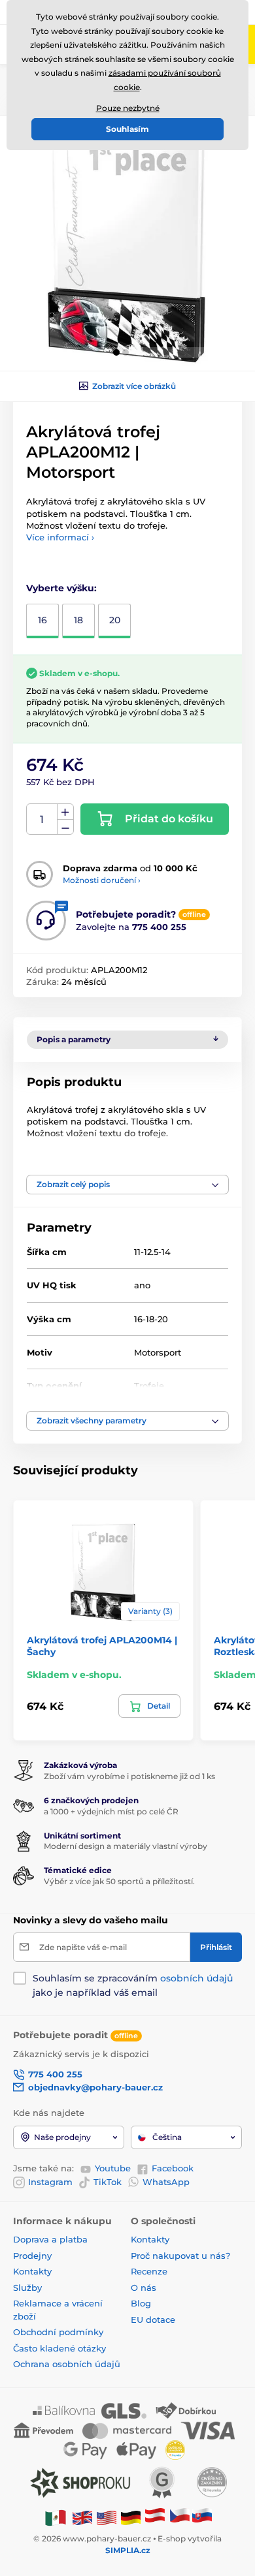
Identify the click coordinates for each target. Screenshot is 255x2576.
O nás (144, 2288)
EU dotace (153, 2320)
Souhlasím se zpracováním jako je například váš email (133, 1985)
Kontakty (32, 2271)
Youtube (113, 2168)
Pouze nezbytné (128, 108)
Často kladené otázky (59, 2348)
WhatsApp (166, 2182)
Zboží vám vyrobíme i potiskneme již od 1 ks (129, 1776)
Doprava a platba (50, 2239)
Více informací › (60, 537)
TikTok (108, 2182)
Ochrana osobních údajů (67, 2364)
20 (115, 620)
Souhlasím (127, 129)
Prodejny (32, 2256)
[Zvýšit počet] (65, 812)
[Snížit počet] (65, 827)
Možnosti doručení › (102, 880)
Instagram (50, 2182)
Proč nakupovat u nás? (180, 2256)
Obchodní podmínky (58, 2332)
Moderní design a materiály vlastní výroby (126, 1846)
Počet (42, 819)
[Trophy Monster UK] (82, 2517)
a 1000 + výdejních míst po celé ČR (111, 1811)
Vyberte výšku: (61, 588)
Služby (27, 2288)
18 (78, 620)
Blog (141, 2303)
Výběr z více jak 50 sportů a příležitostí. (119, 1881)
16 (42, 620)
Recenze (149, 2271)
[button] (116, 352)
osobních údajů (196, 1978)
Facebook (173, 2168)
